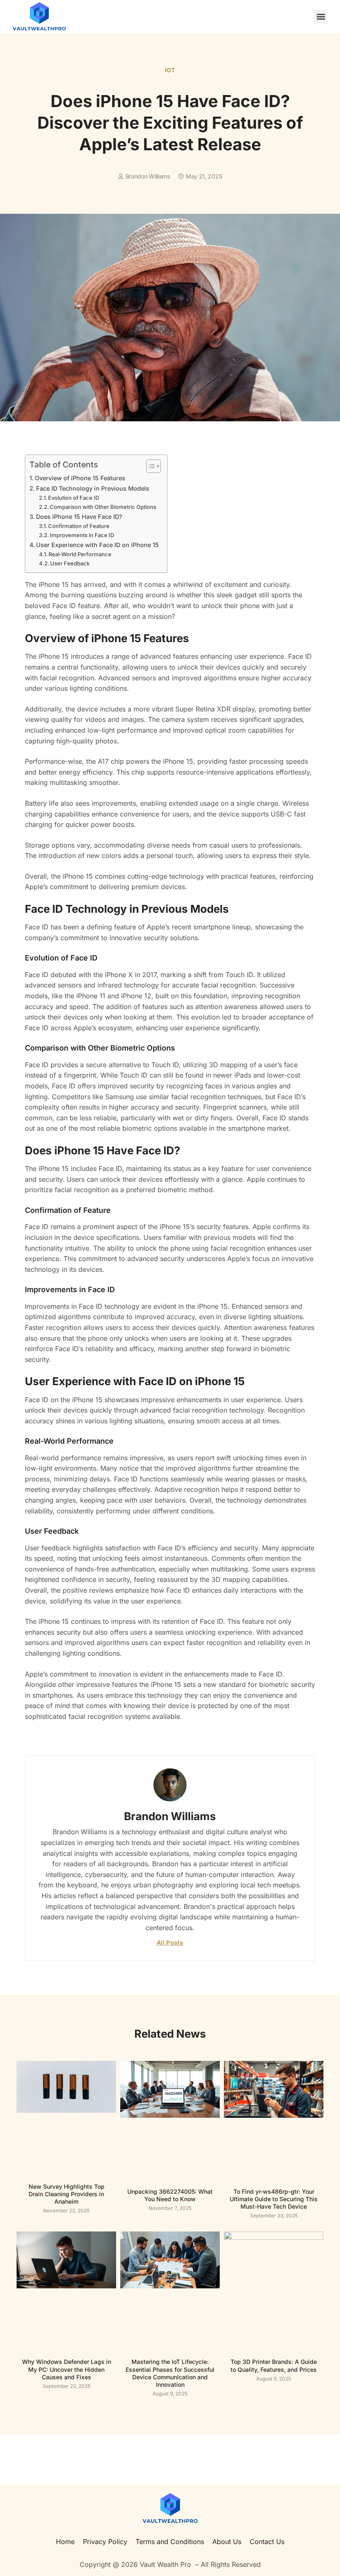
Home (65, 2542)
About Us (227, 2542)
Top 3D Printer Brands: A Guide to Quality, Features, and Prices (274, 2365)
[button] (321, 17)
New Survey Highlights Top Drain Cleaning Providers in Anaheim (67, 2194)
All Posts (170, 1942)
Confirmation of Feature (79, 526)
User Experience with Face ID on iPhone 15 (97, 545)
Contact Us (267, 2542)
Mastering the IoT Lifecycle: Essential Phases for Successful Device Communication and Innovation (170, 2373)
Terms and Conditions (170, 2542)
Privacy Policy (105, 2542)
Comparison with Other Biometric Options (103, 507)
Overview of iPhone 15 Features (80, 478)
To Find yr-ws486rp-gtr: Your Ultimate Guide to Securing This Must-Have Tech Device (274, 2199)
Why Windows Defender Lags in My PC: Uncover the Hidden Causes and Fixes (67, 2369)
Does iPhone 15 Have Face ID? (79, 517)
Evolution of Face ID (74, 498)
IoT (170, 70)
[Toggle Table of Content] (149, 466)
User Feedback (70, 563)
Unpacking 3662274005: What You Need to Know (170, 2195)
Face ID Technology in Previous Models (93, 488)
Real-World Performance (80, 554)
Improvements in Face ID (82, 535)
